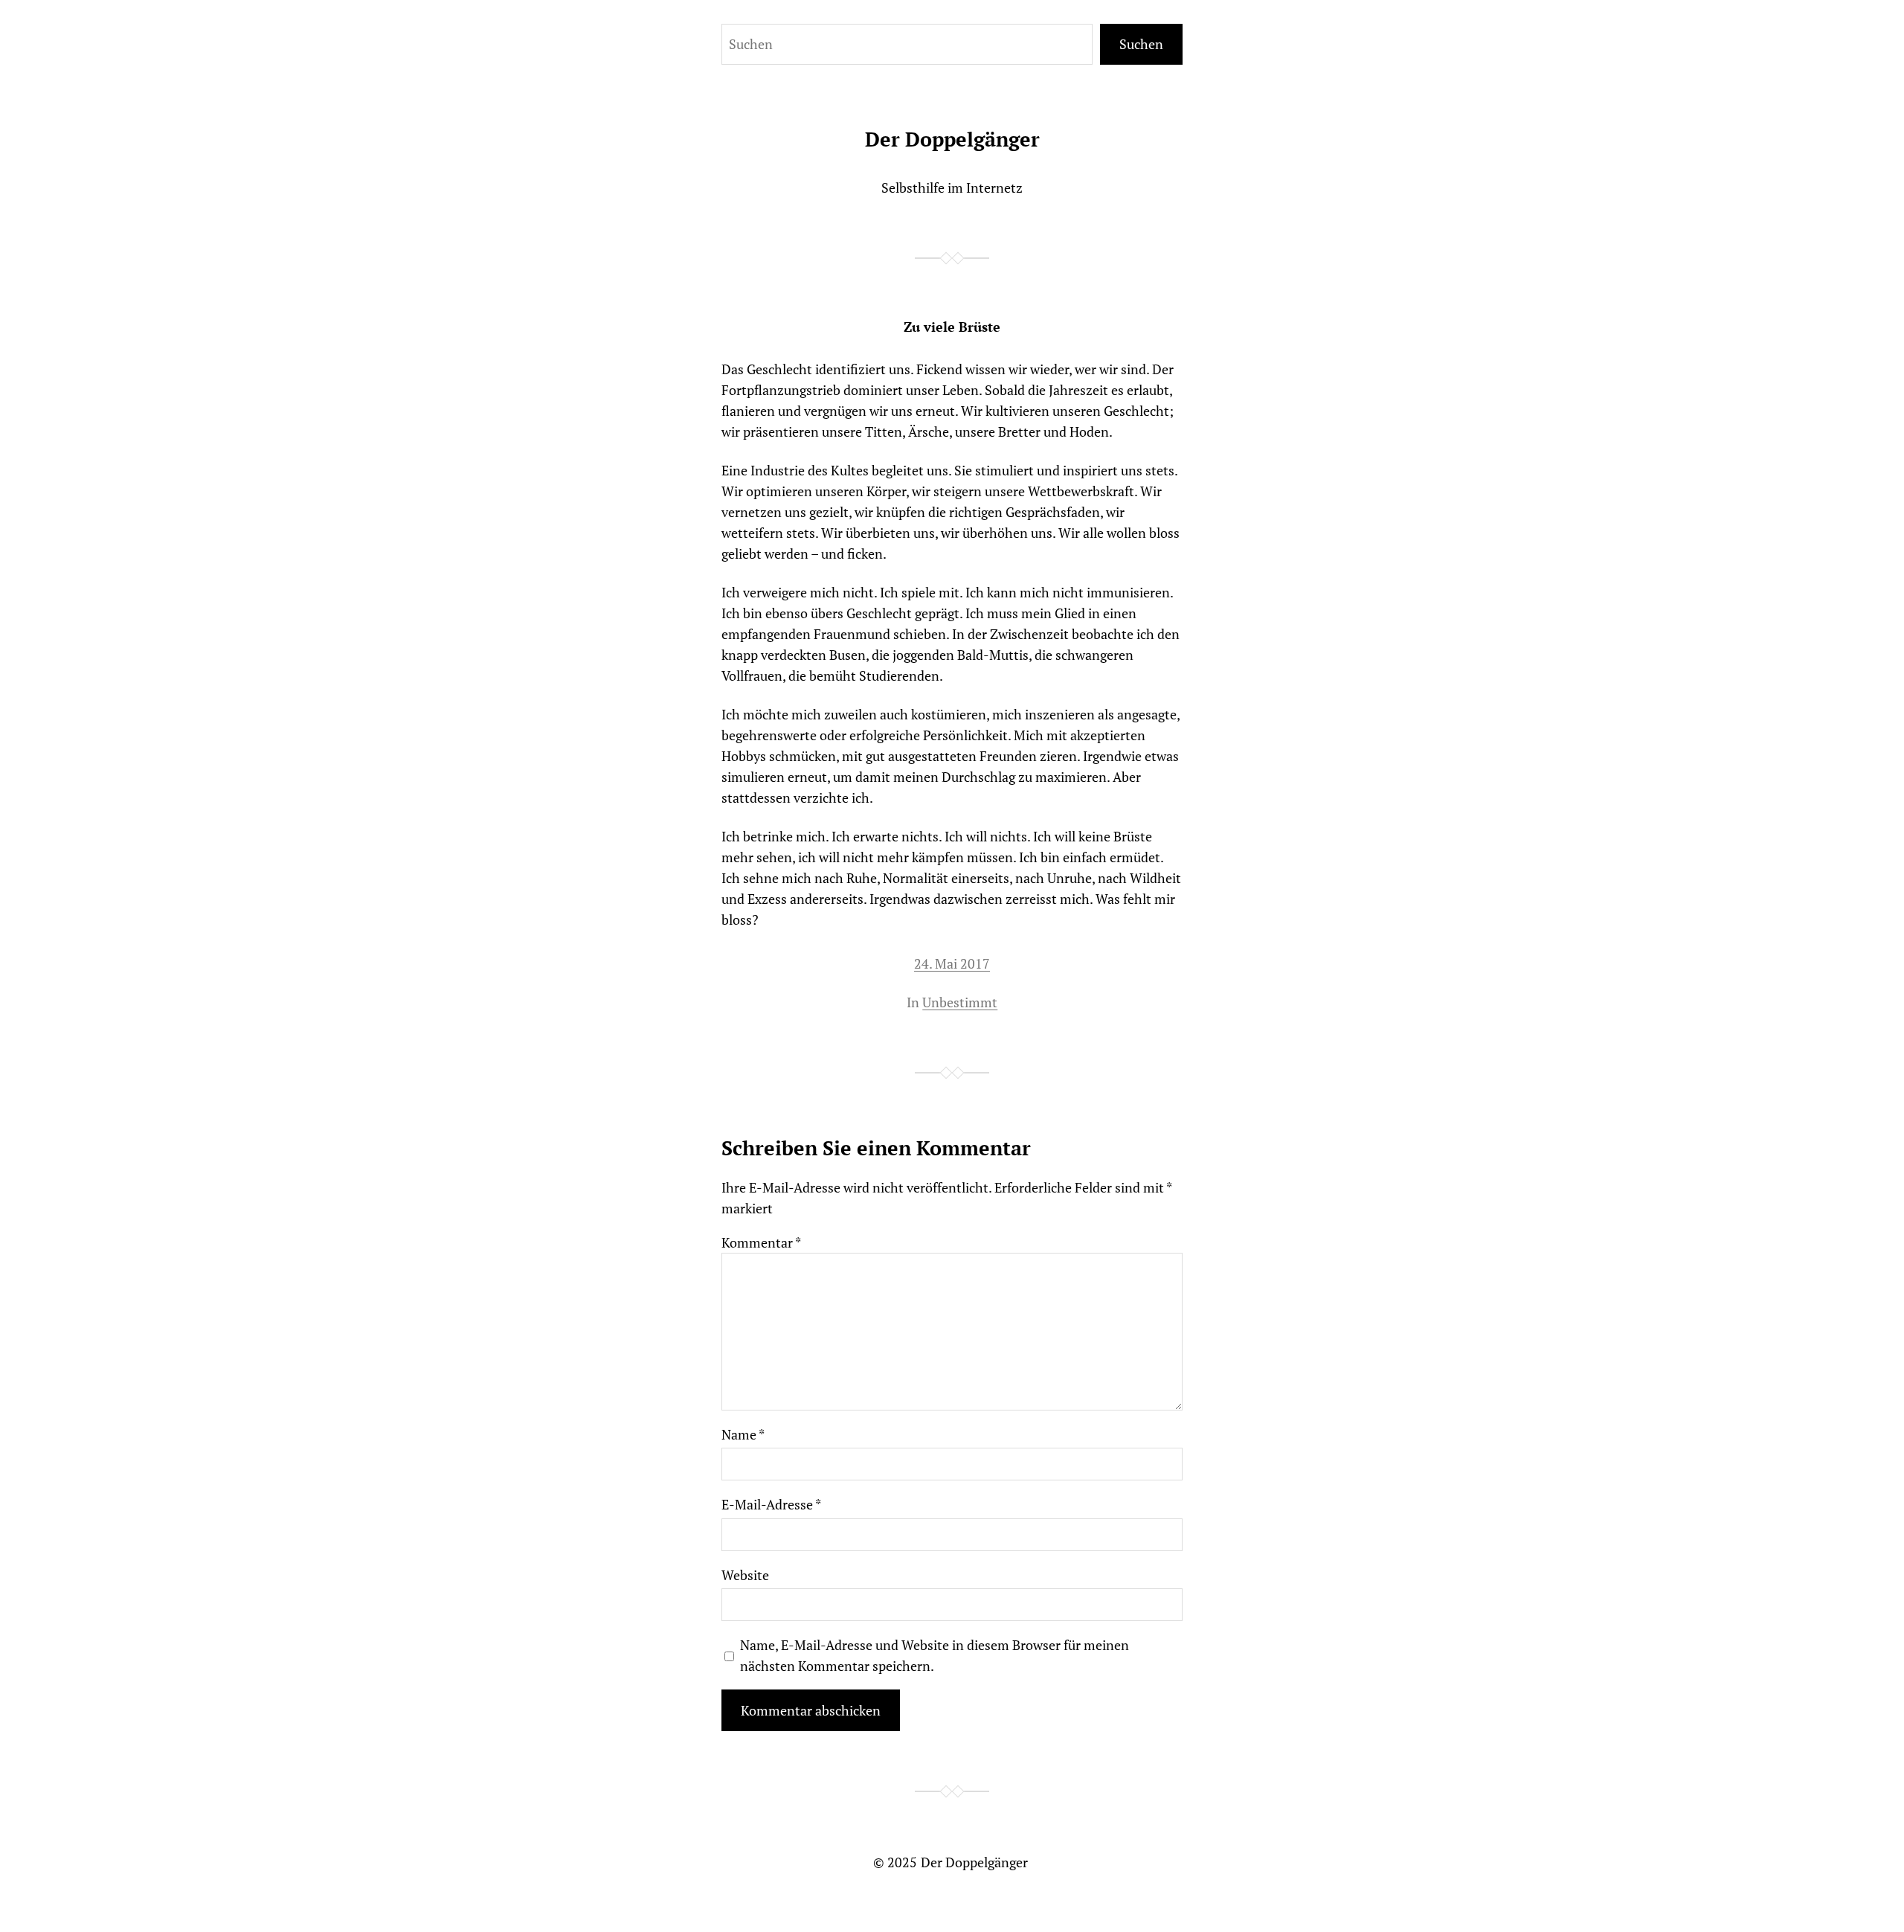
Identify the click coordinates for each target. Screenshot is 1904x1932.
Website (745, 1575)
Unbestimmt (960, 1002)
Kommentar (761, 1242)
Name (743, 1434)
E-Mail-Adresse (771, 1504)
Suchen (1141, 44)
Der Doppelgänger (952, 139)
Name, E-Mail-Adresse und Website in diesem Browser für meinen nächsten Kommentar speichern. (935, 1655)
